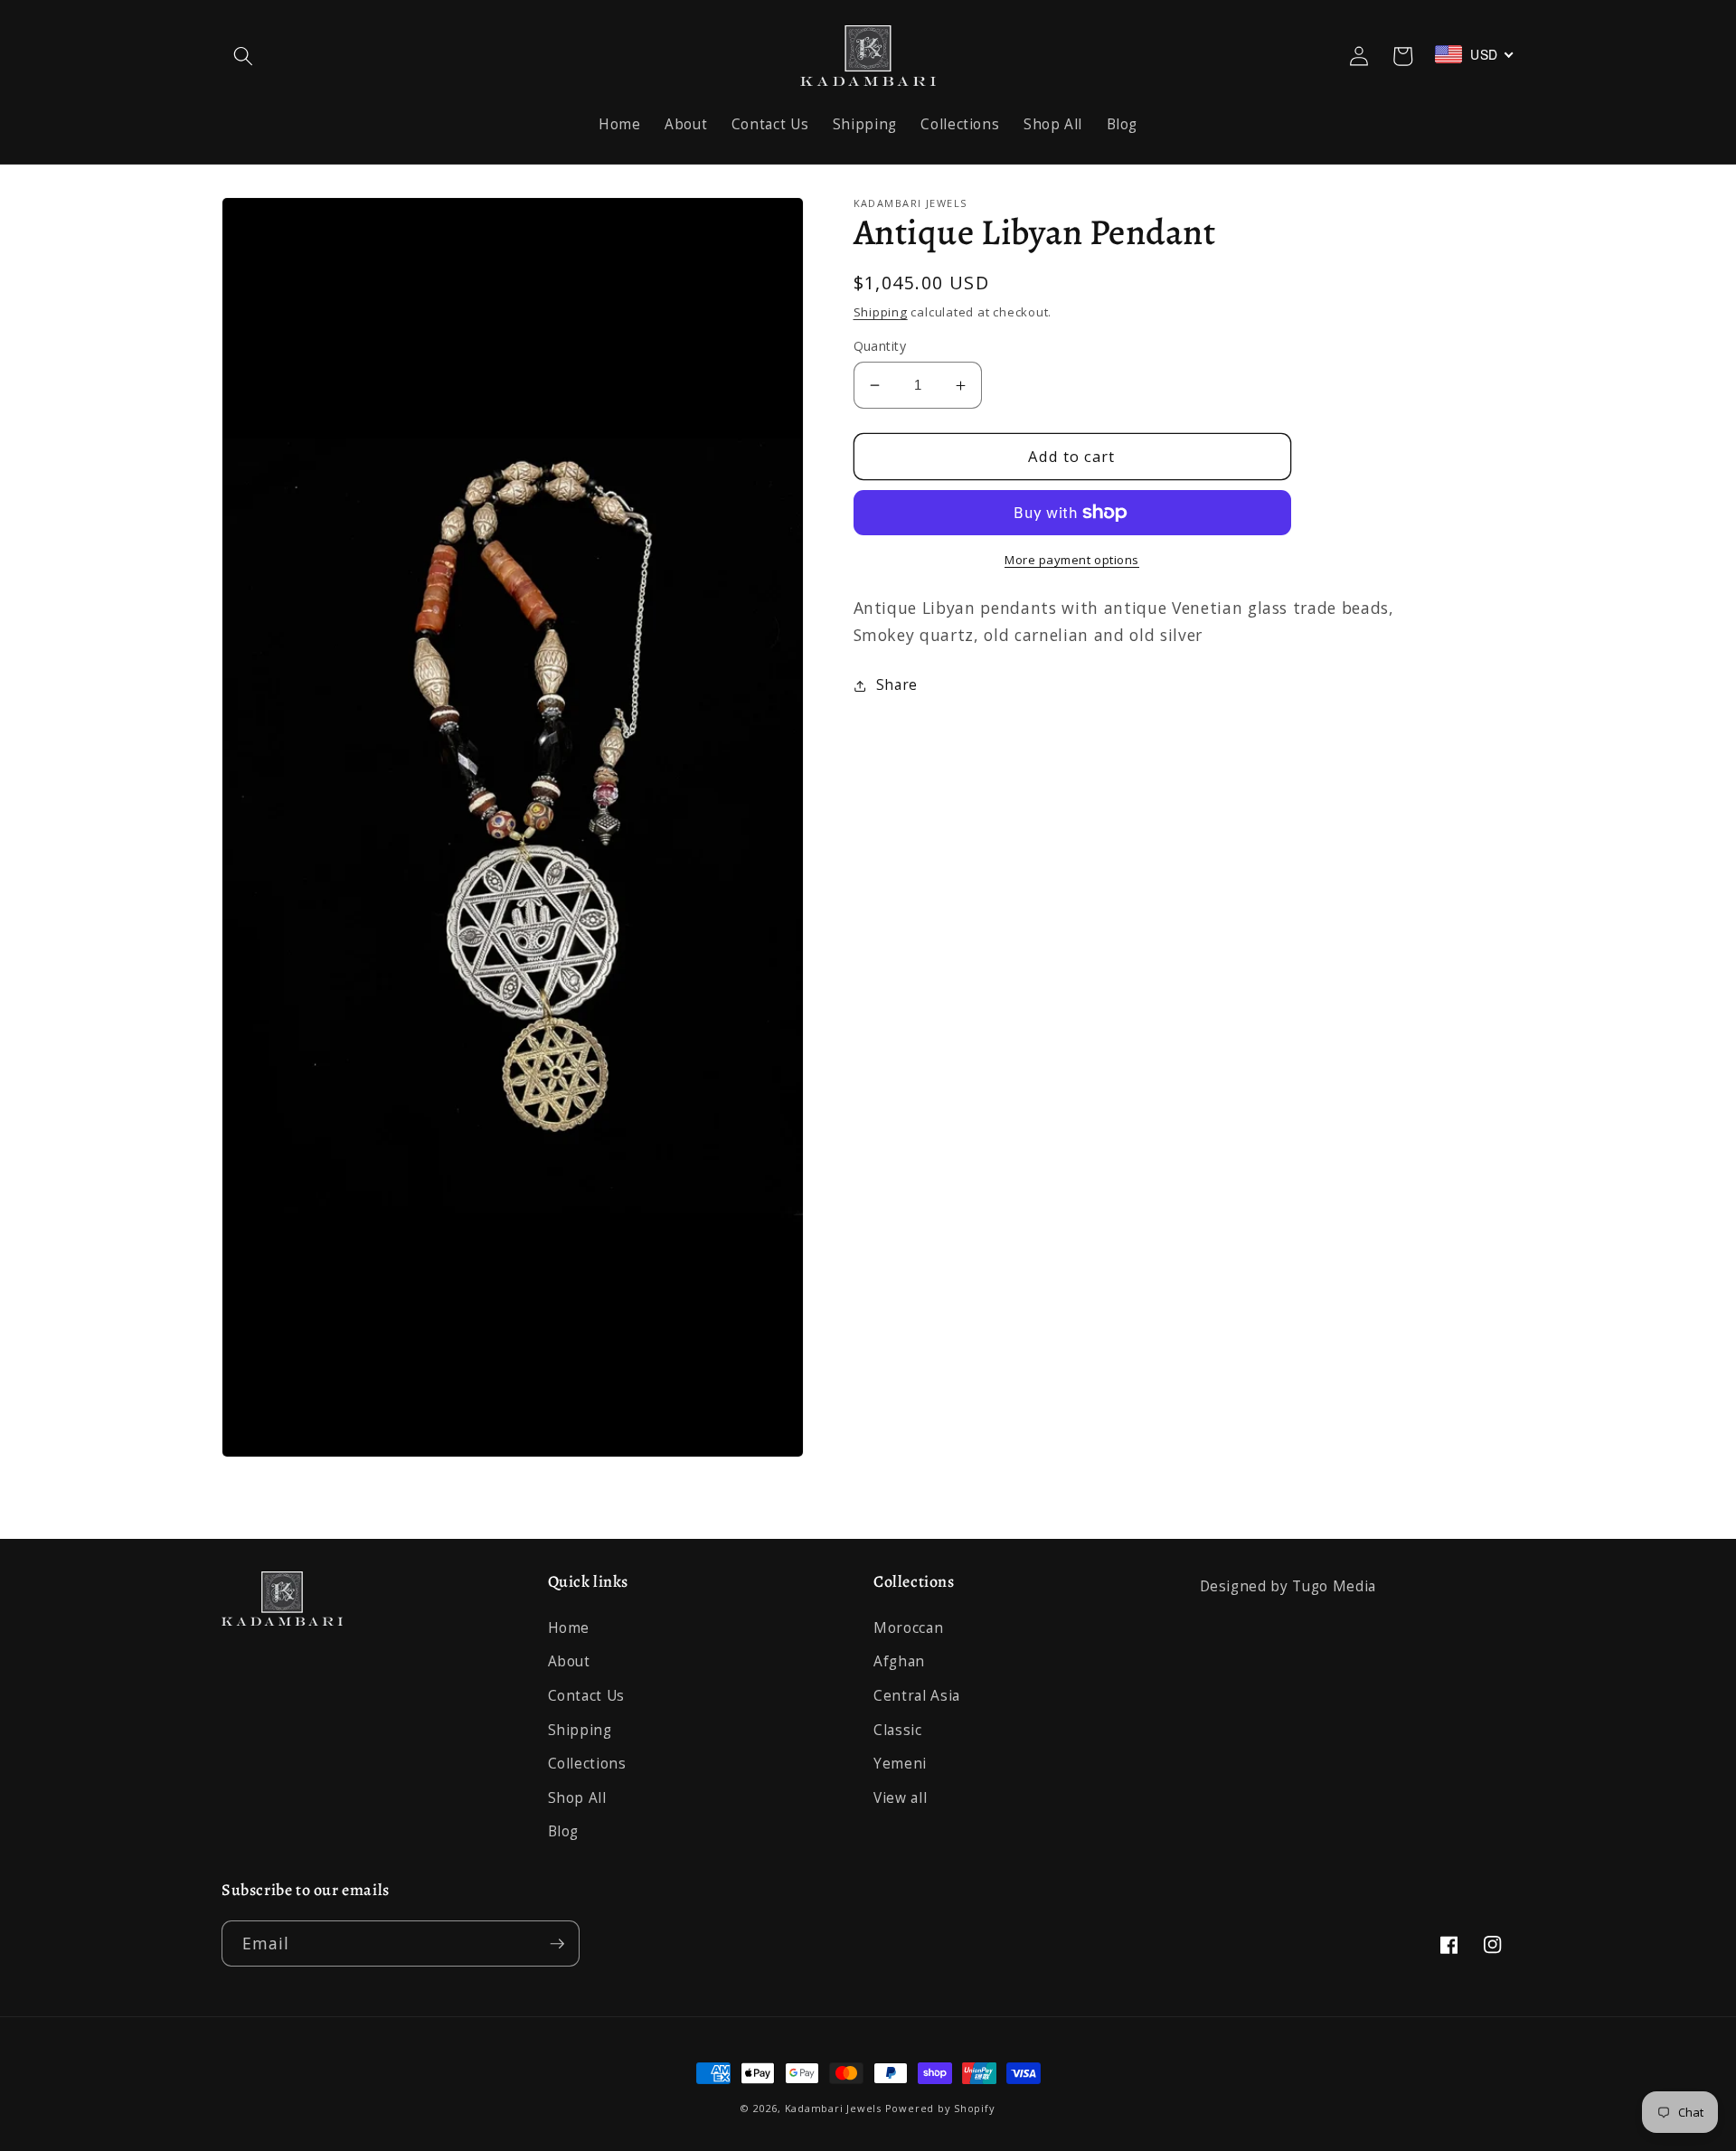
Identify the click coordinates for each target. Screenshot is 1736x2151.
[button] (243, 56)
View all (900, 1798)
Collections (587, 1764)
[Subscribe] (557, 1944)
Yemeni (900, 1764)
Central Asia (917, 1696)
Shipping (881, 312)
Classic (898, 1730)
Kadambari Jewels (833, 2108)
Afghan (899, 1661)
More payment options (1072, 560)
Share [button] (897, 685)
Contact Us (587, 1696)
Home (569, 1628)
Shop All (577, 1798)
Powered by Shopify (940, 2108)
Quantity (880, 346)
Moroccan (908, 1628)
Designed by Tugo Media (1288, 1586)
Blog (564, 1831)
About (569, 1661)
